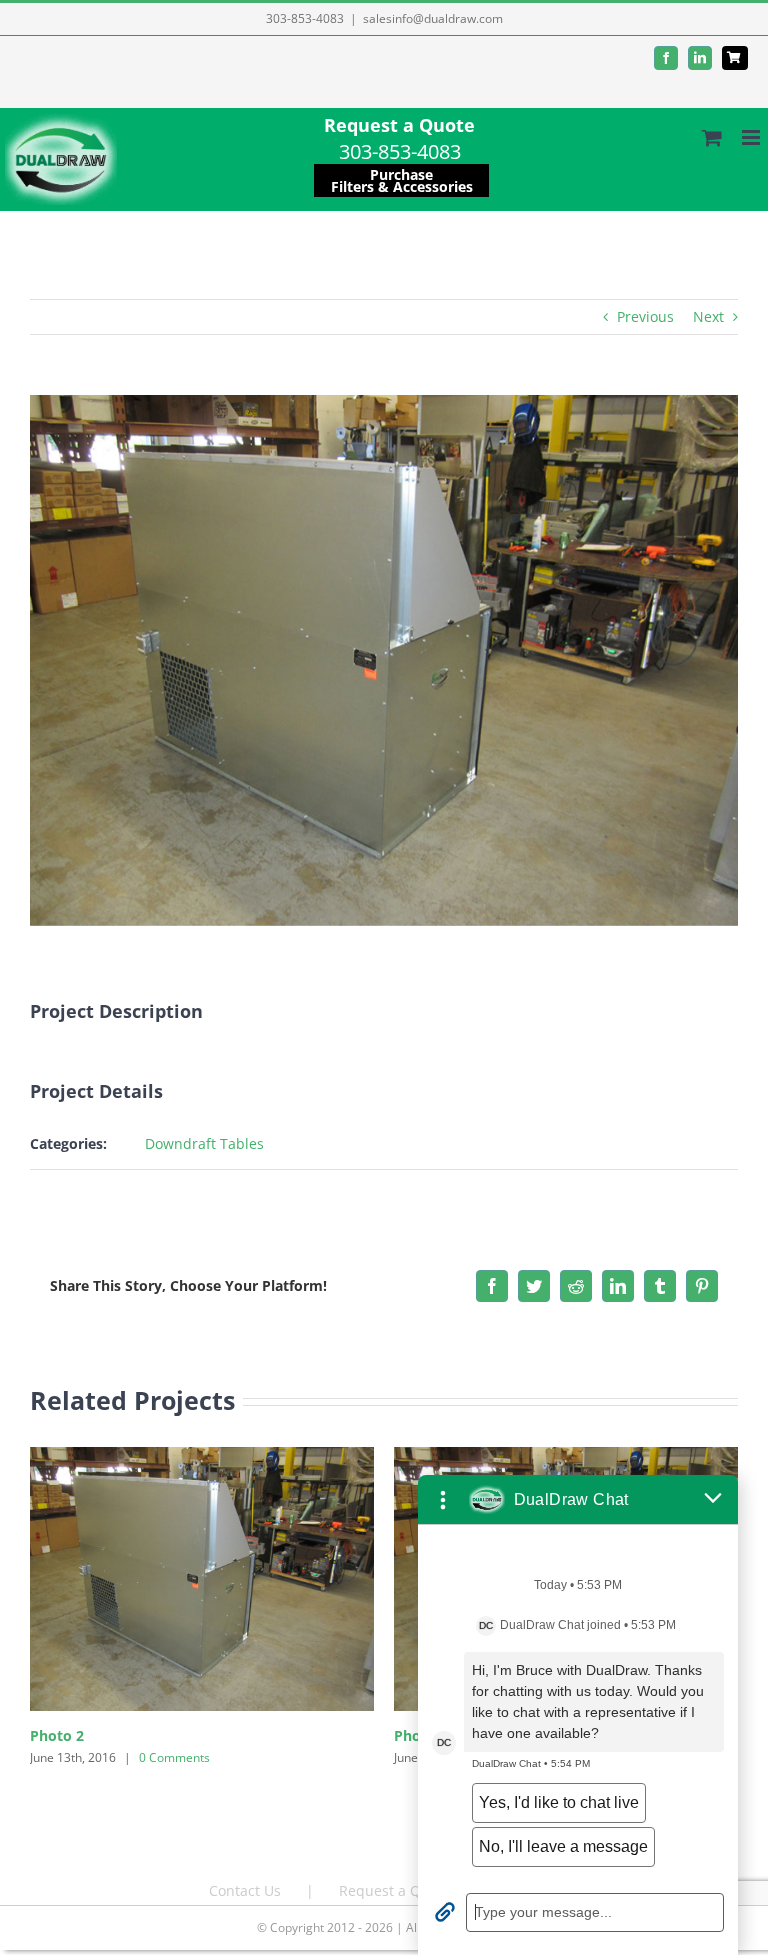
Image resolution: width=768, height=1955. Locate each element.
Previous (645, 316)
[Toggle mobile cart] (712, 137)
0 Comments (174, 1757)
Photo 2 (57, 1735)
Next (708, 316)
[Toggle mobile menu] (752, 137)
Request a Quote (399, 125)
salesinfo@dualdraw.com (433, 18)
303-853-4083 (305, 18)
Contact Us (245, 1890)
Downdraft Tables (204, 1143)
